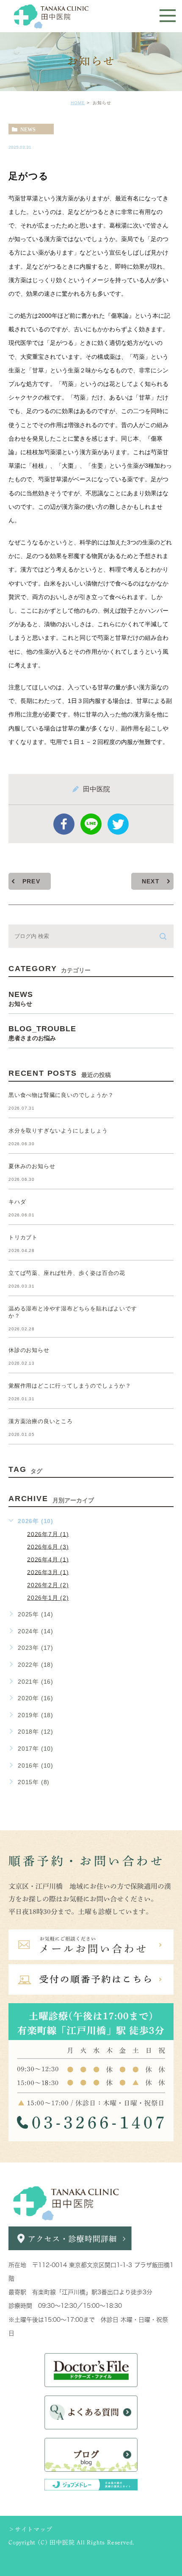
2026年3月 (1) (48, 1572)
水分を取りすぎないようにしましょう (58, 1131)
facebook (64, 824)
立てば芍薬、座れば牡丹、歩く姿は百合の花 (67, 1273)
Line (91, 824)
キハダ (17, 1202)
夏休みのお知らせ (32, 1166)
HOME (78, 103)
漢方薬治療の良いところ (41, 1421)
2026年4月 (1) (48, 1559)
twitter (118, 824)
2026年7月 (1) (48, 1534)
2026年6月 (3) (48, 1546)
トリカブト (23, 1237)
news (28, 129)
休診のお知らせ (29, 1350)
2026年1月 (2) (48, 1598)
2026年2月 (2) (48, 1585)
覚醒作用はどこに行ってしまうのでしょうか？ (70, 1386)
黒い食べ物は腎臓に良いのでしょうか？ (61, 1095)
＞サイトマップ (30, 2529)
